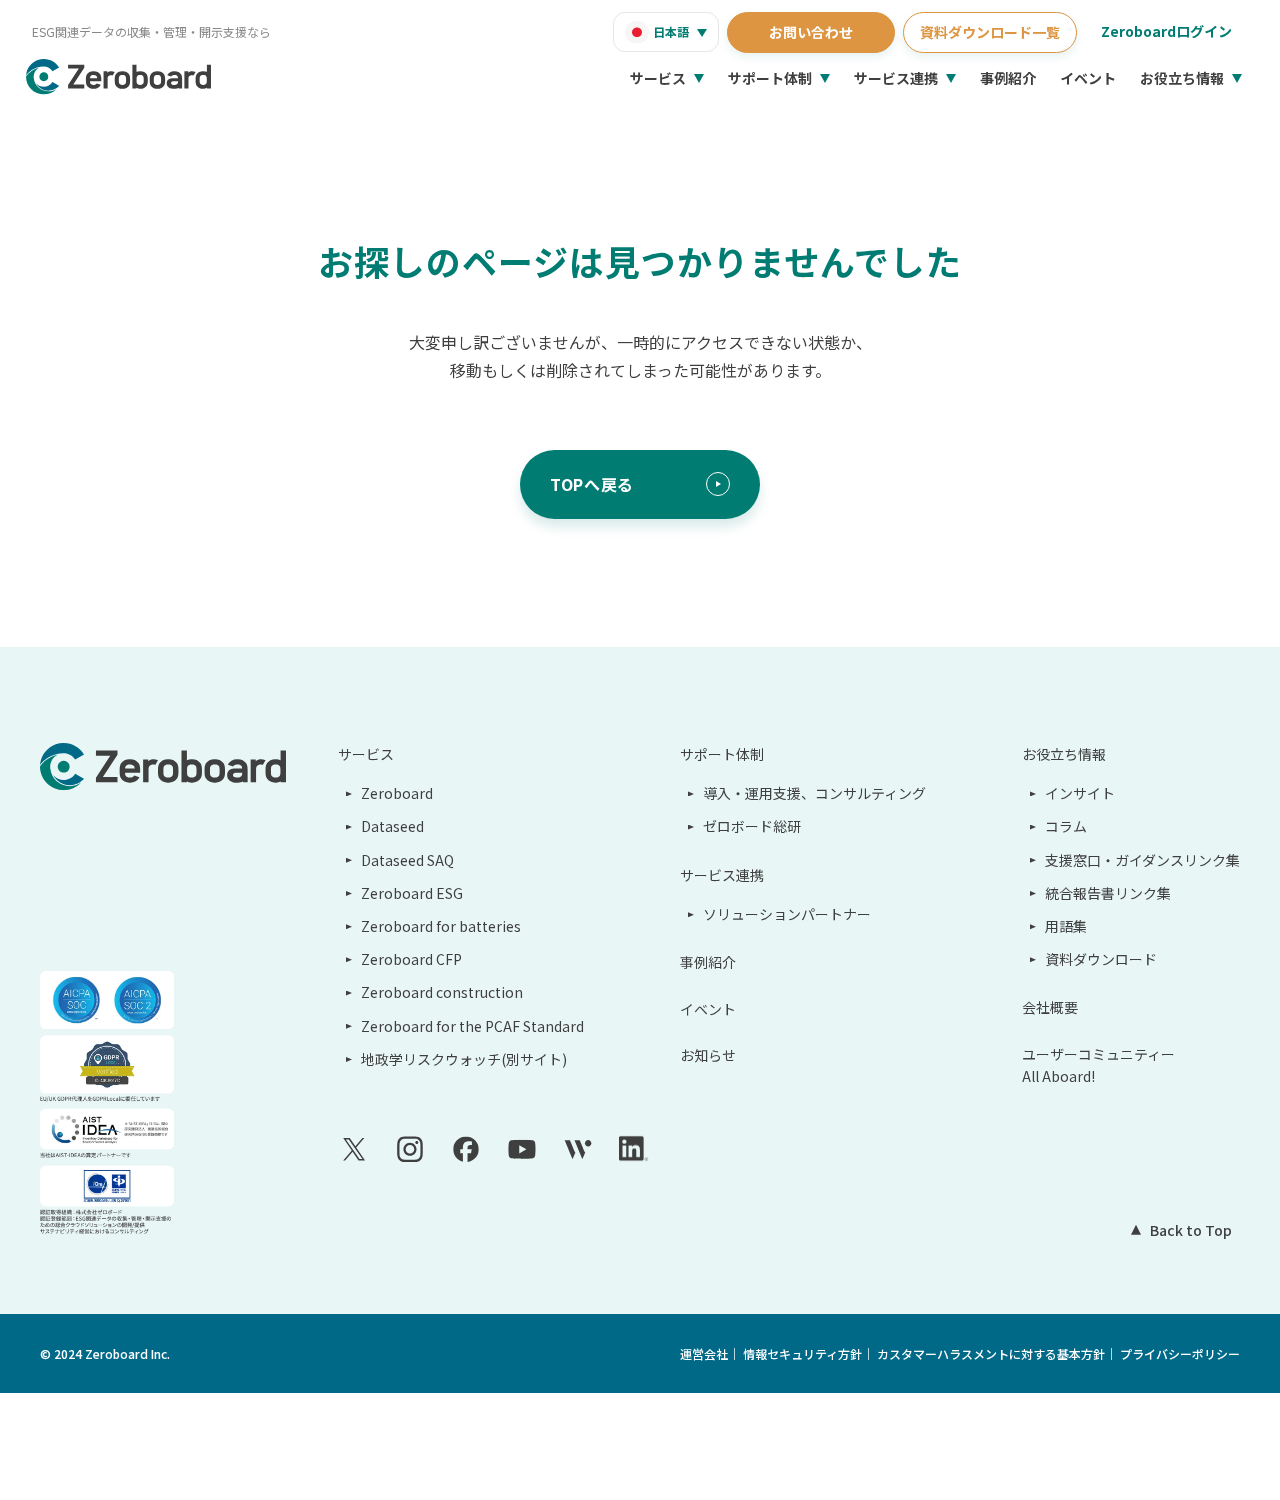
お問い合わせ (811, 32)
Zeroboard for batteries (441, 926)
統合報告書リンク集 (1108, 893)
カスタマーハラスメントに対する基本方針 (991, 1353)
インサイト (1080, 793)
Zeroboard (397, 793)
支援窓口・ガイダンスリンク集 (1142, 860)
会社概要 (1050, 1007)
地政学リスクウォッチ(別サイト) (464, 1059)
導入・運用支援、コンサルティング (814, 793)
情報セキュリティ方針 (802, 1353)
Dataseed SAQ (407, 860)
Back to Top (1191, 1230)
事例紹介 (1008, 78)
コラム (1066, 826)
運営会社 (704, 1353)
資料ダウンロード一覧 (990, 32)
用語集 (1066, 926)
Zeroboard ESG (412, 893)
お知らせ (708, 1055)
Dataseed (392, 826)
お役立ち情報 (1182, 78)
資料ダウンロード (1101, 959)
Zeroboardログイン (1166, 31)
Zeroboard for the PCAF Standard (472, 1026)
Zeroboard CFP (411, 959)
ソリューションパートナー (787, 914)
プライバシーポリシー (1180, 1353)
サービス (658, 78)
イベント (1088, 78)
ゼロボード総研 (752, 826)
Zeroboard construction (442, 992)
